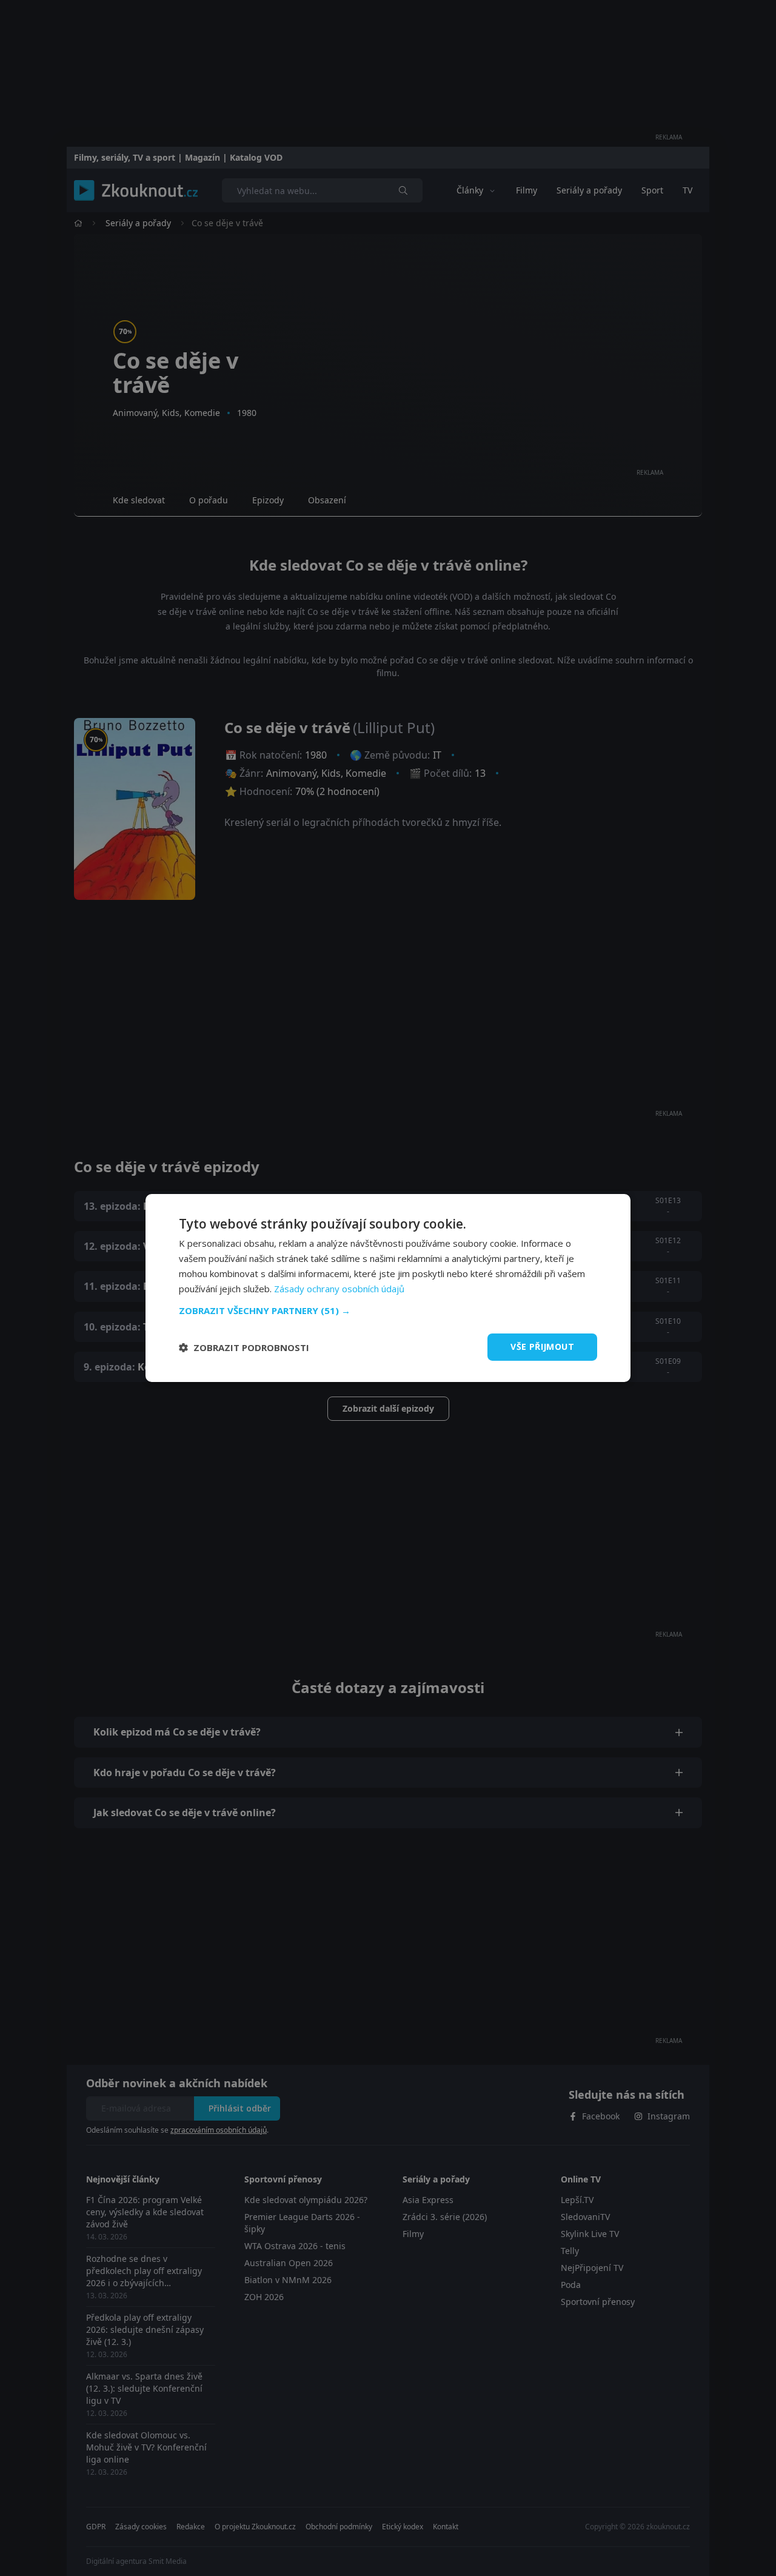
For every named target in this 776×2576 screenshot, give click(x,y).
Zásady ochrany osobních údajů (339, 1289)
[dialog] (388, 1288)
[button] (388, 1310)
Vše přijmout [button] (542, 1347)
